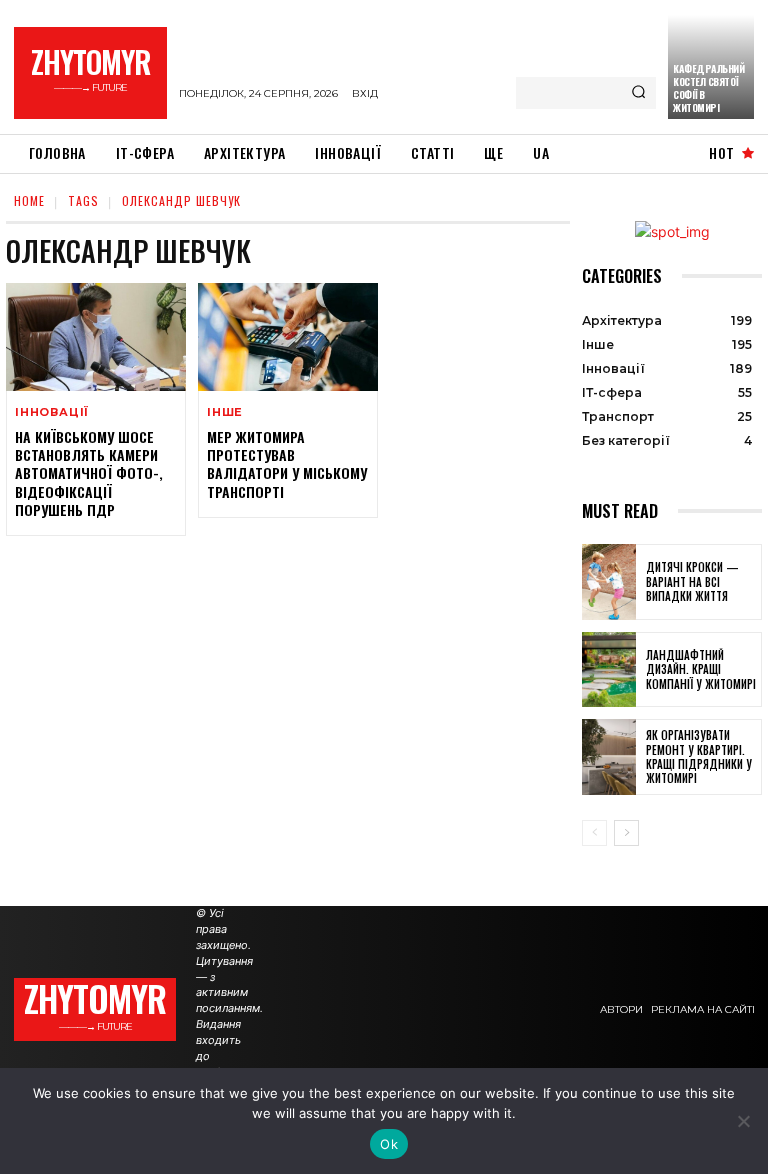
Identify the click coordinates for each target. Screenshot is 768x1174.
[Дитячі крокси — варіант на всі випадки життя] (609, 582)
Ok (389, 1144)
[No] (743, 1121)
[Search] (638, 93)
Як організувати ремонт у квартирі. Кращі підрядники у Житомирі (699, 756)
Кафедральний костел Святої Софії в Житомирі (708, 88)
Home (29, 200)
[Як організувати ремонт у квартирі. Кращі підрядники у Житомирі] (609, 757)
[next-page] (626, 833)
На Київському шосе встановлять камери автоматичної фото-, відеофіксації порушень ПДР (89, 473)
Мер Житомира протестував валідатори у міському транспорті (287, 464)
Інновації (52, 412)
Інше (225, 412)
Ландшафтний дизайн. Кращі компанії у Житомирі (701, 669)
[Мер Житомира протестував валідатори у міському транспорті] (288, 337)
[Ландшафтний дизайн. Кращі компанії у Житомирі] (609, 670)
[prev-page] (594, 833)
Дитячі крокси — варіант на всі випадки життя (692, 581)
